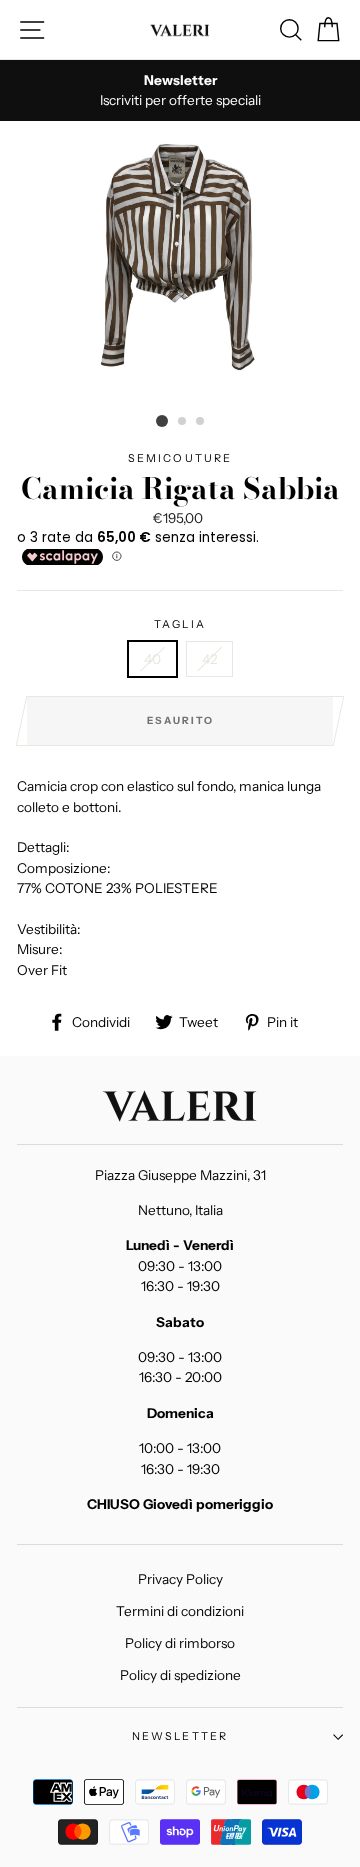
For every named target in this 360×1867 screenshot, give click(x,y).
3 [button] (201, 422)
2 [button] (183, 422)
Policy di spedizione (180, 1675)
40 (152, 659)
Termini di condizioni (180, 1611)
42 (209, 659)
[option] (180, 90)
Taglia (180, 624)
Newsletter (180, 1736)
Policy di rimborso (180, 1643)
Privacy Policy (180, 1579)
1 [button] (162, 421)
